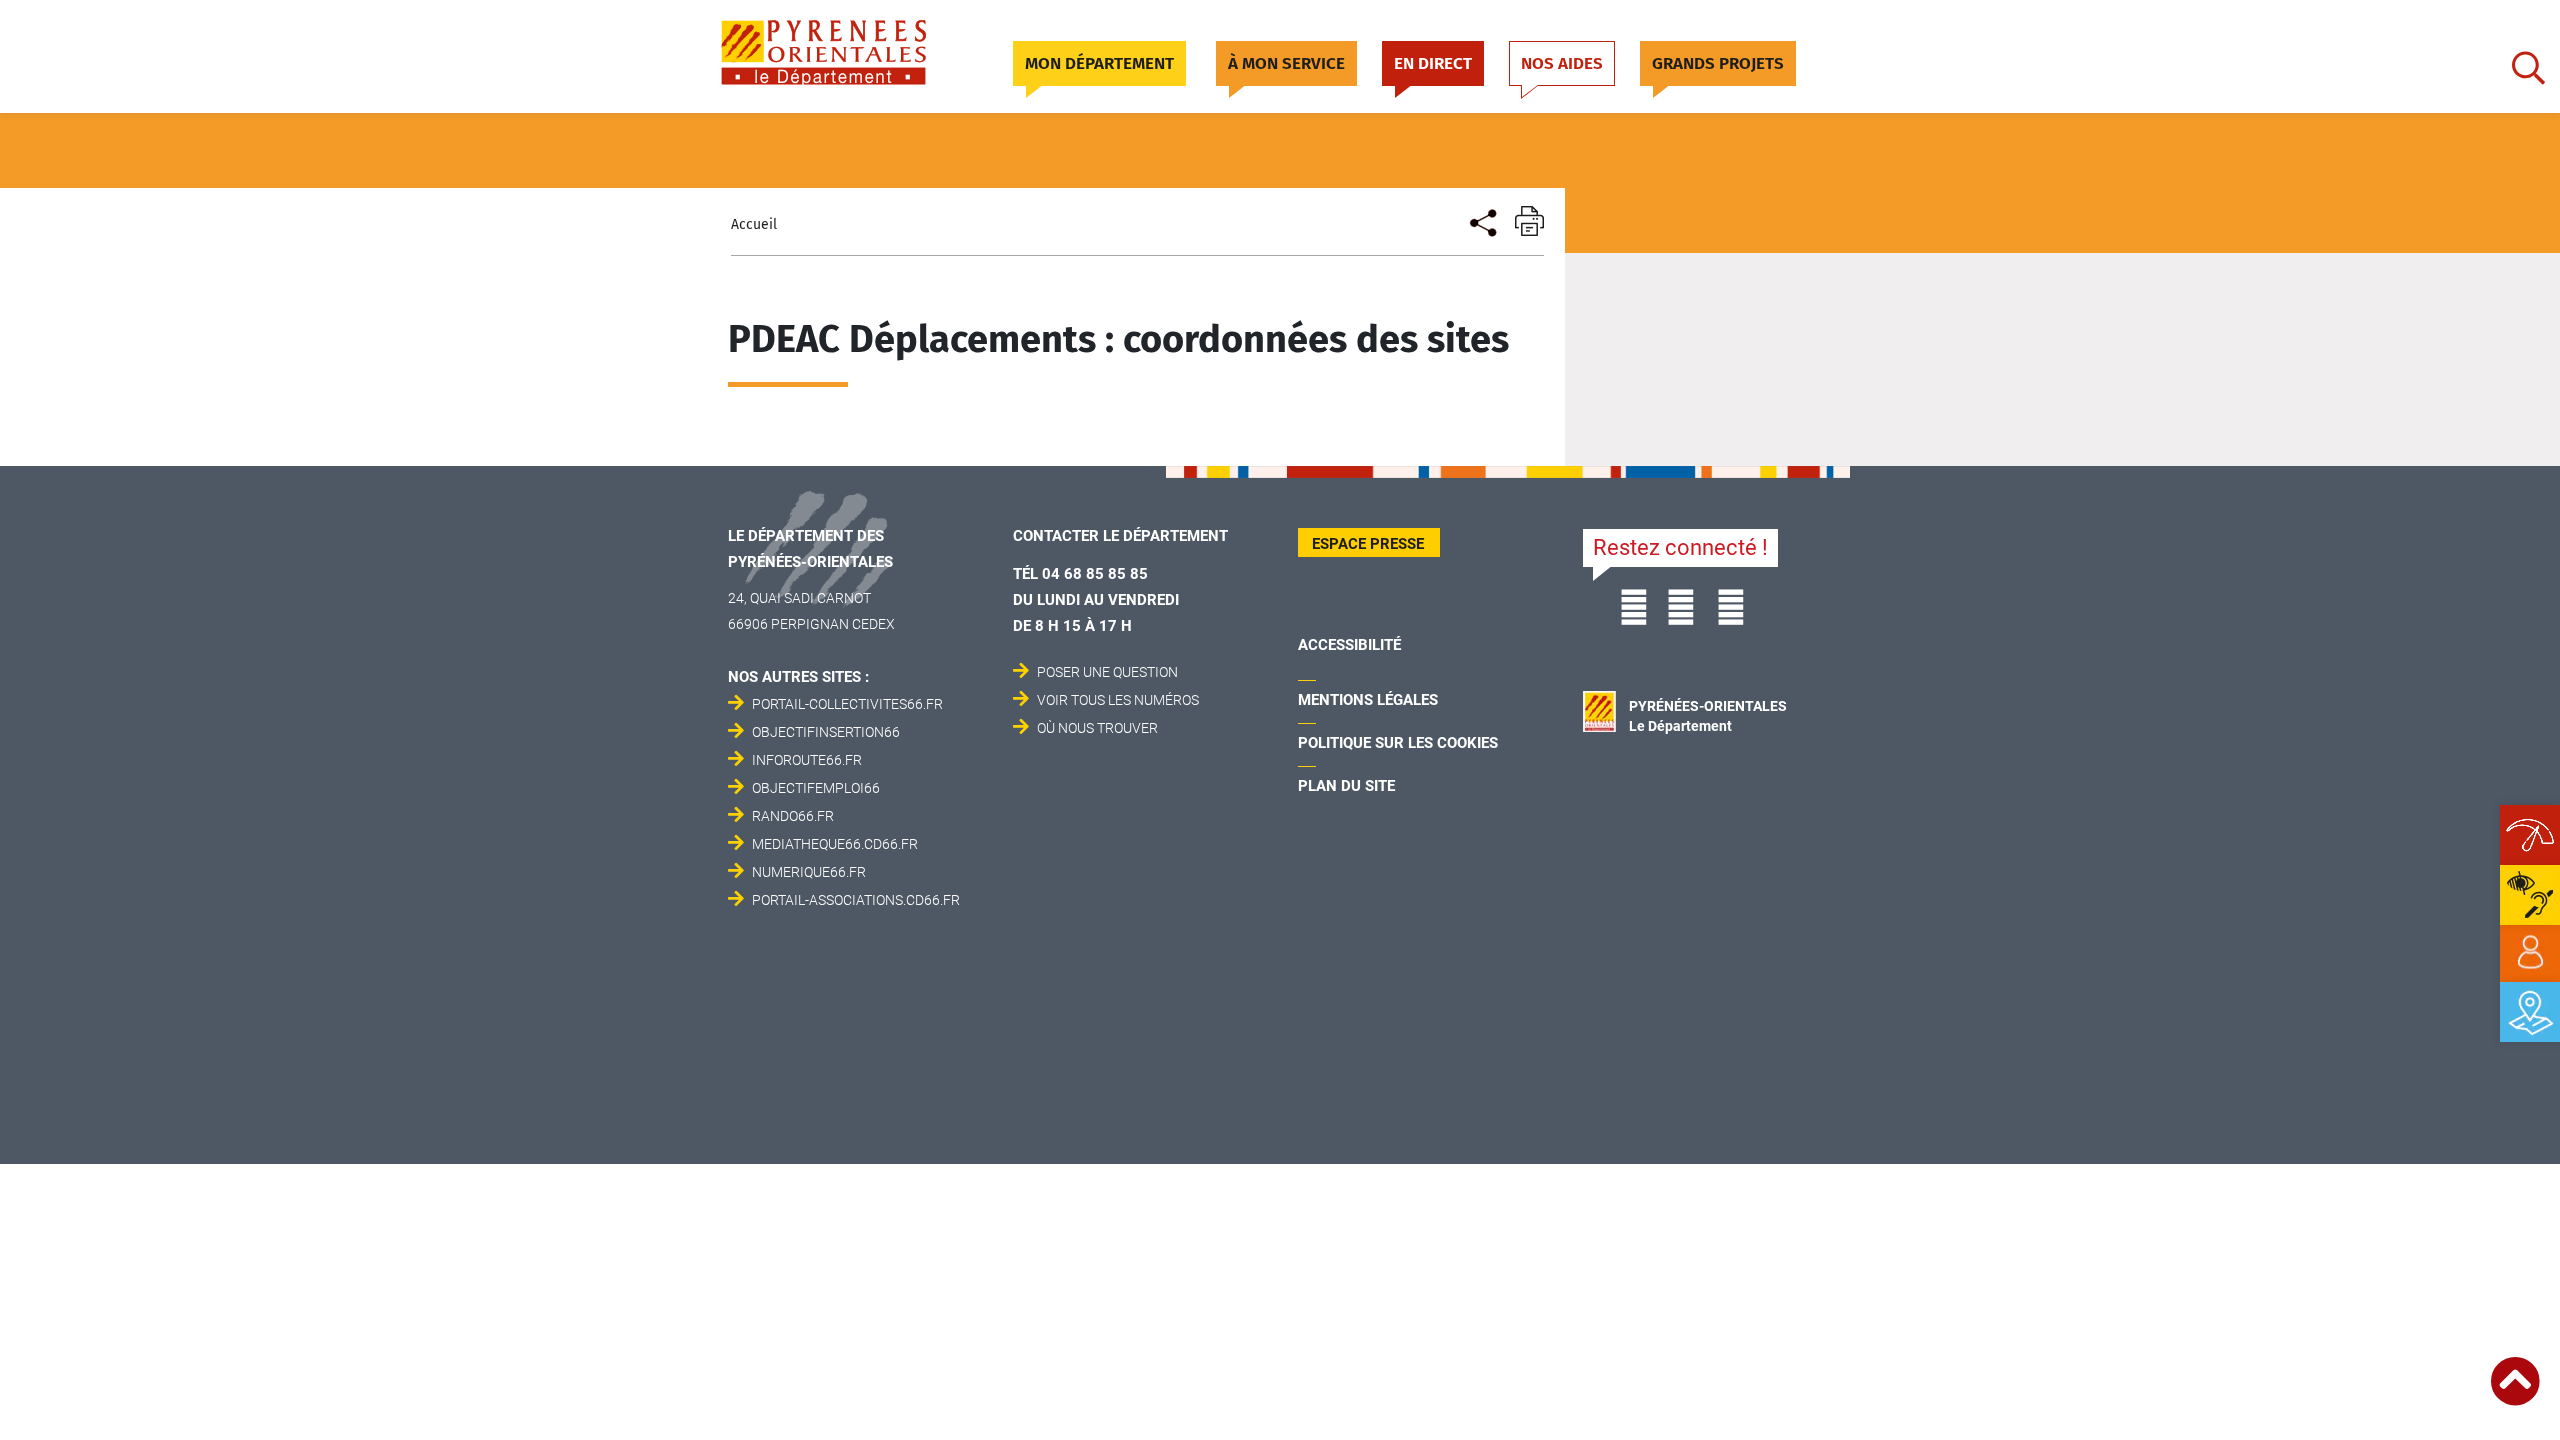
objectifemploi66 (816, 788)
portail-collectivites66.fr (847, 704)
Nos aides (1562, 63)
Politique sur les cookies (1398, 743)
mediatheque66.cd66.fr (835, 844)
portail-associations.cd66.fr (856, 900)
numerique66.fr (809, 872)
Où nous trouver (1097, 728)
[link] (2530, 953)
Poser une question (1107, 672)
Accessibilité (1349, 645)
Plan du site (1346, 786)
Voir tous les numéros (1118, 700)
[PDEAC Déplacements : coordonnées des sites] (1481, 220)
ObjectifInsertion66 (826, 732)
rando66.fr (793, 816)
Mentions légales (1368, 700)
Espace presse (1368, 544)
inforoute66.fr (807, 760)
